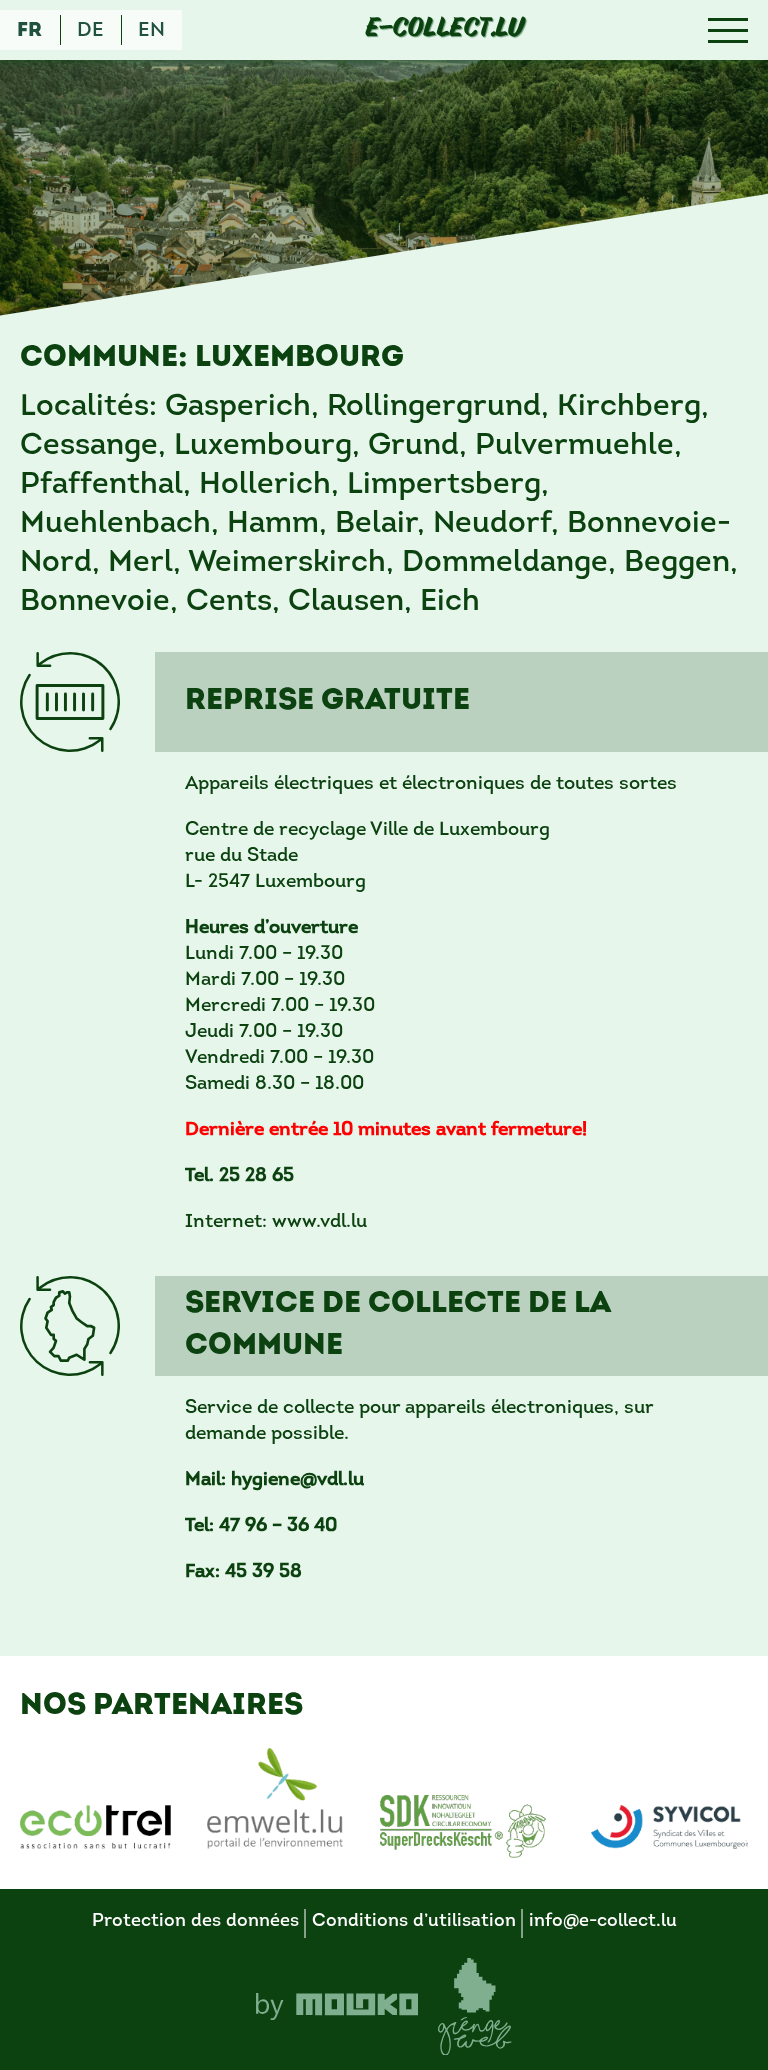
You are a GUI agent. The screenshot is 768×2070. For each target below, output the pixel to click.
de (90, 31)
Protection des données (195, 1922)
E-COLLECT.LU (445, 29)
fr (29, 31)
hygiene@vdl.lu (297, 1480)
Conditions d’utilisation (414, 1922)
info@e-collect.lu (603, 1922)
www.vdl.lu (319, 1222)
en (151, 31)
